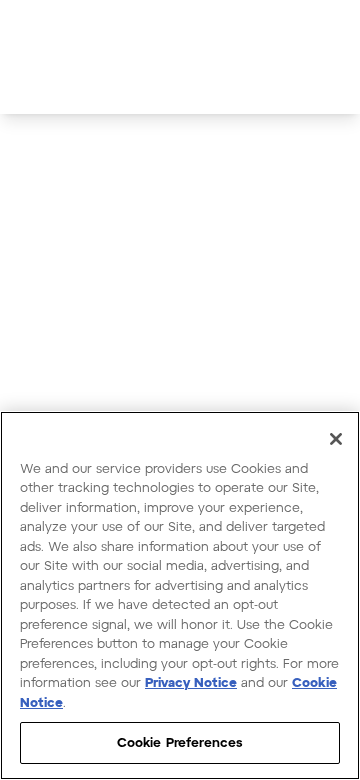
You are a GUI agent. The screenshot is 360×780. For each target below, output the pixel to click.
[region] (180, 595)
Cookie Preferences (180, 742)
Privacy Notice (191, 682)
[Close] (336, 439)
